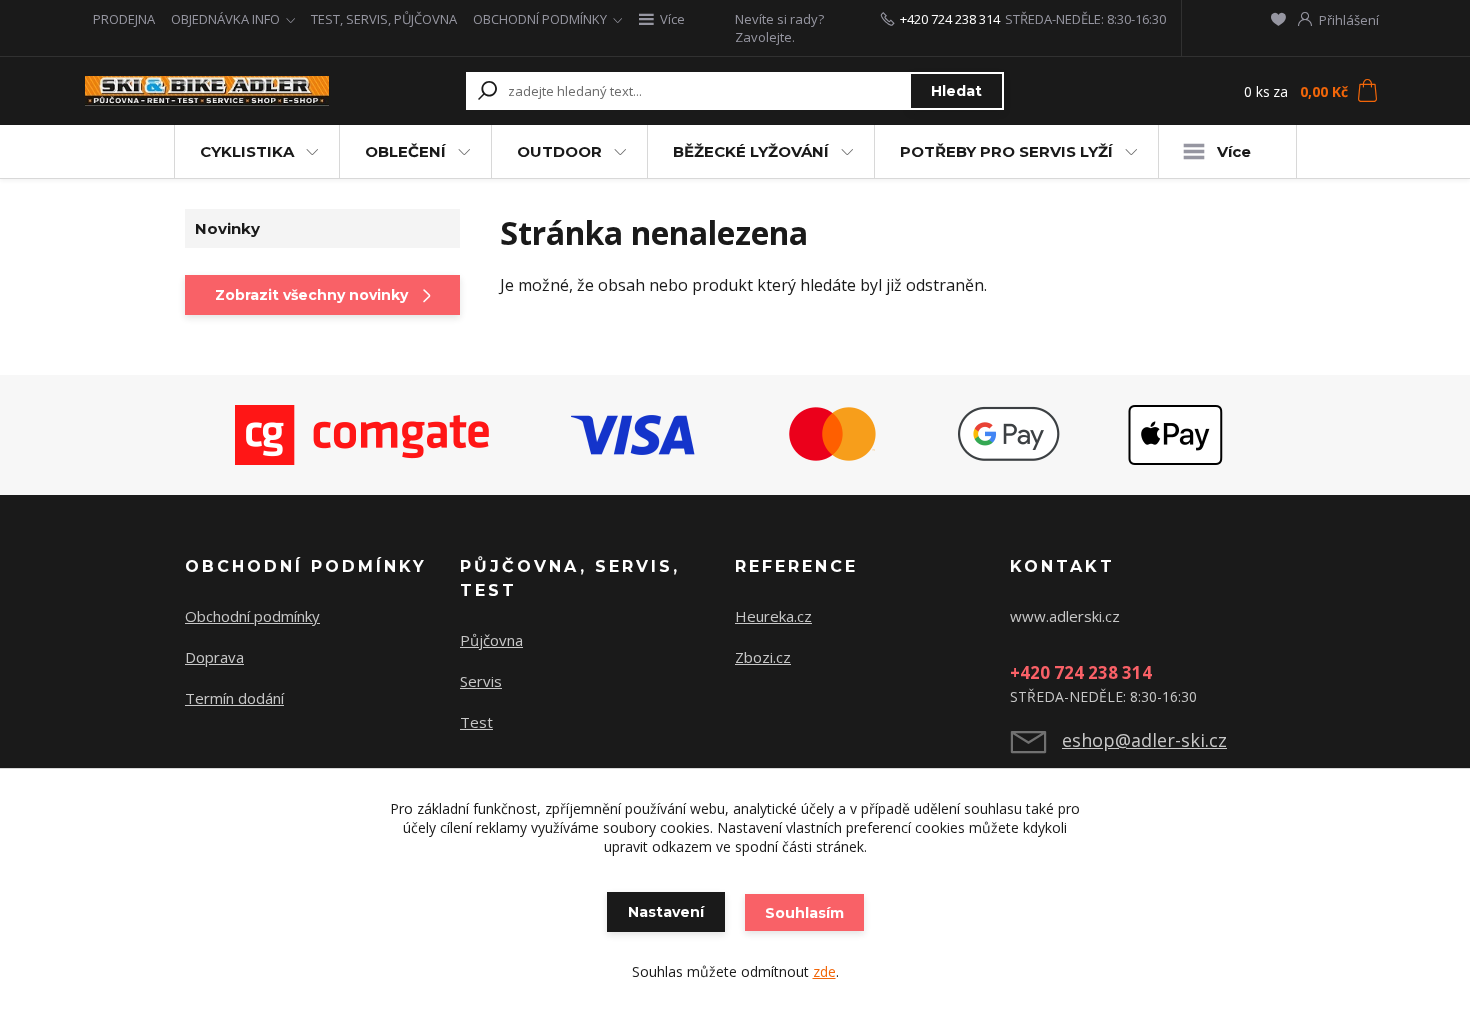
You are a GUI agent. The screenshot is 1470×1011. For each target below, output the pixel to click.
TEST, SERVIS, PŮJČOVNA (384, 19)
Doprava (214, 657)
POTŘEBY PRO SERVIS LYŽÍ (1006, 151)
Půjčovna (491, 640)
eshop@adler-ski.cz (1144, 740)
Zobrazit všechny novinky (311, 295)
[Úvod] (207, 91)
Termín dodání (234, 698)
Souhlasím (804, 913)
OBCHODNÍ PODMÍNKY (540, 19)
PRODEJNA (124, 19)
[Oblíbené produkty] (1278, 19)
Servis (481, 681)
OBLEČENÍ (405, 151)
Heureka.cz (773, 616)
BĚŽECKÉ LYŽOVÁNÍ (751, 151)
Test (476, 722)
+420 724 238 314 (950, 19)
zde (824, 971)
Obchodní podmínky (252, 616)
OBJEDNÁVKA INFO (225, 19)
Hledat (956, 91)
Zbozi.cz (763, 657)
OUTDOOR (559, 151)
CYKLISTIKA (247, 151)
